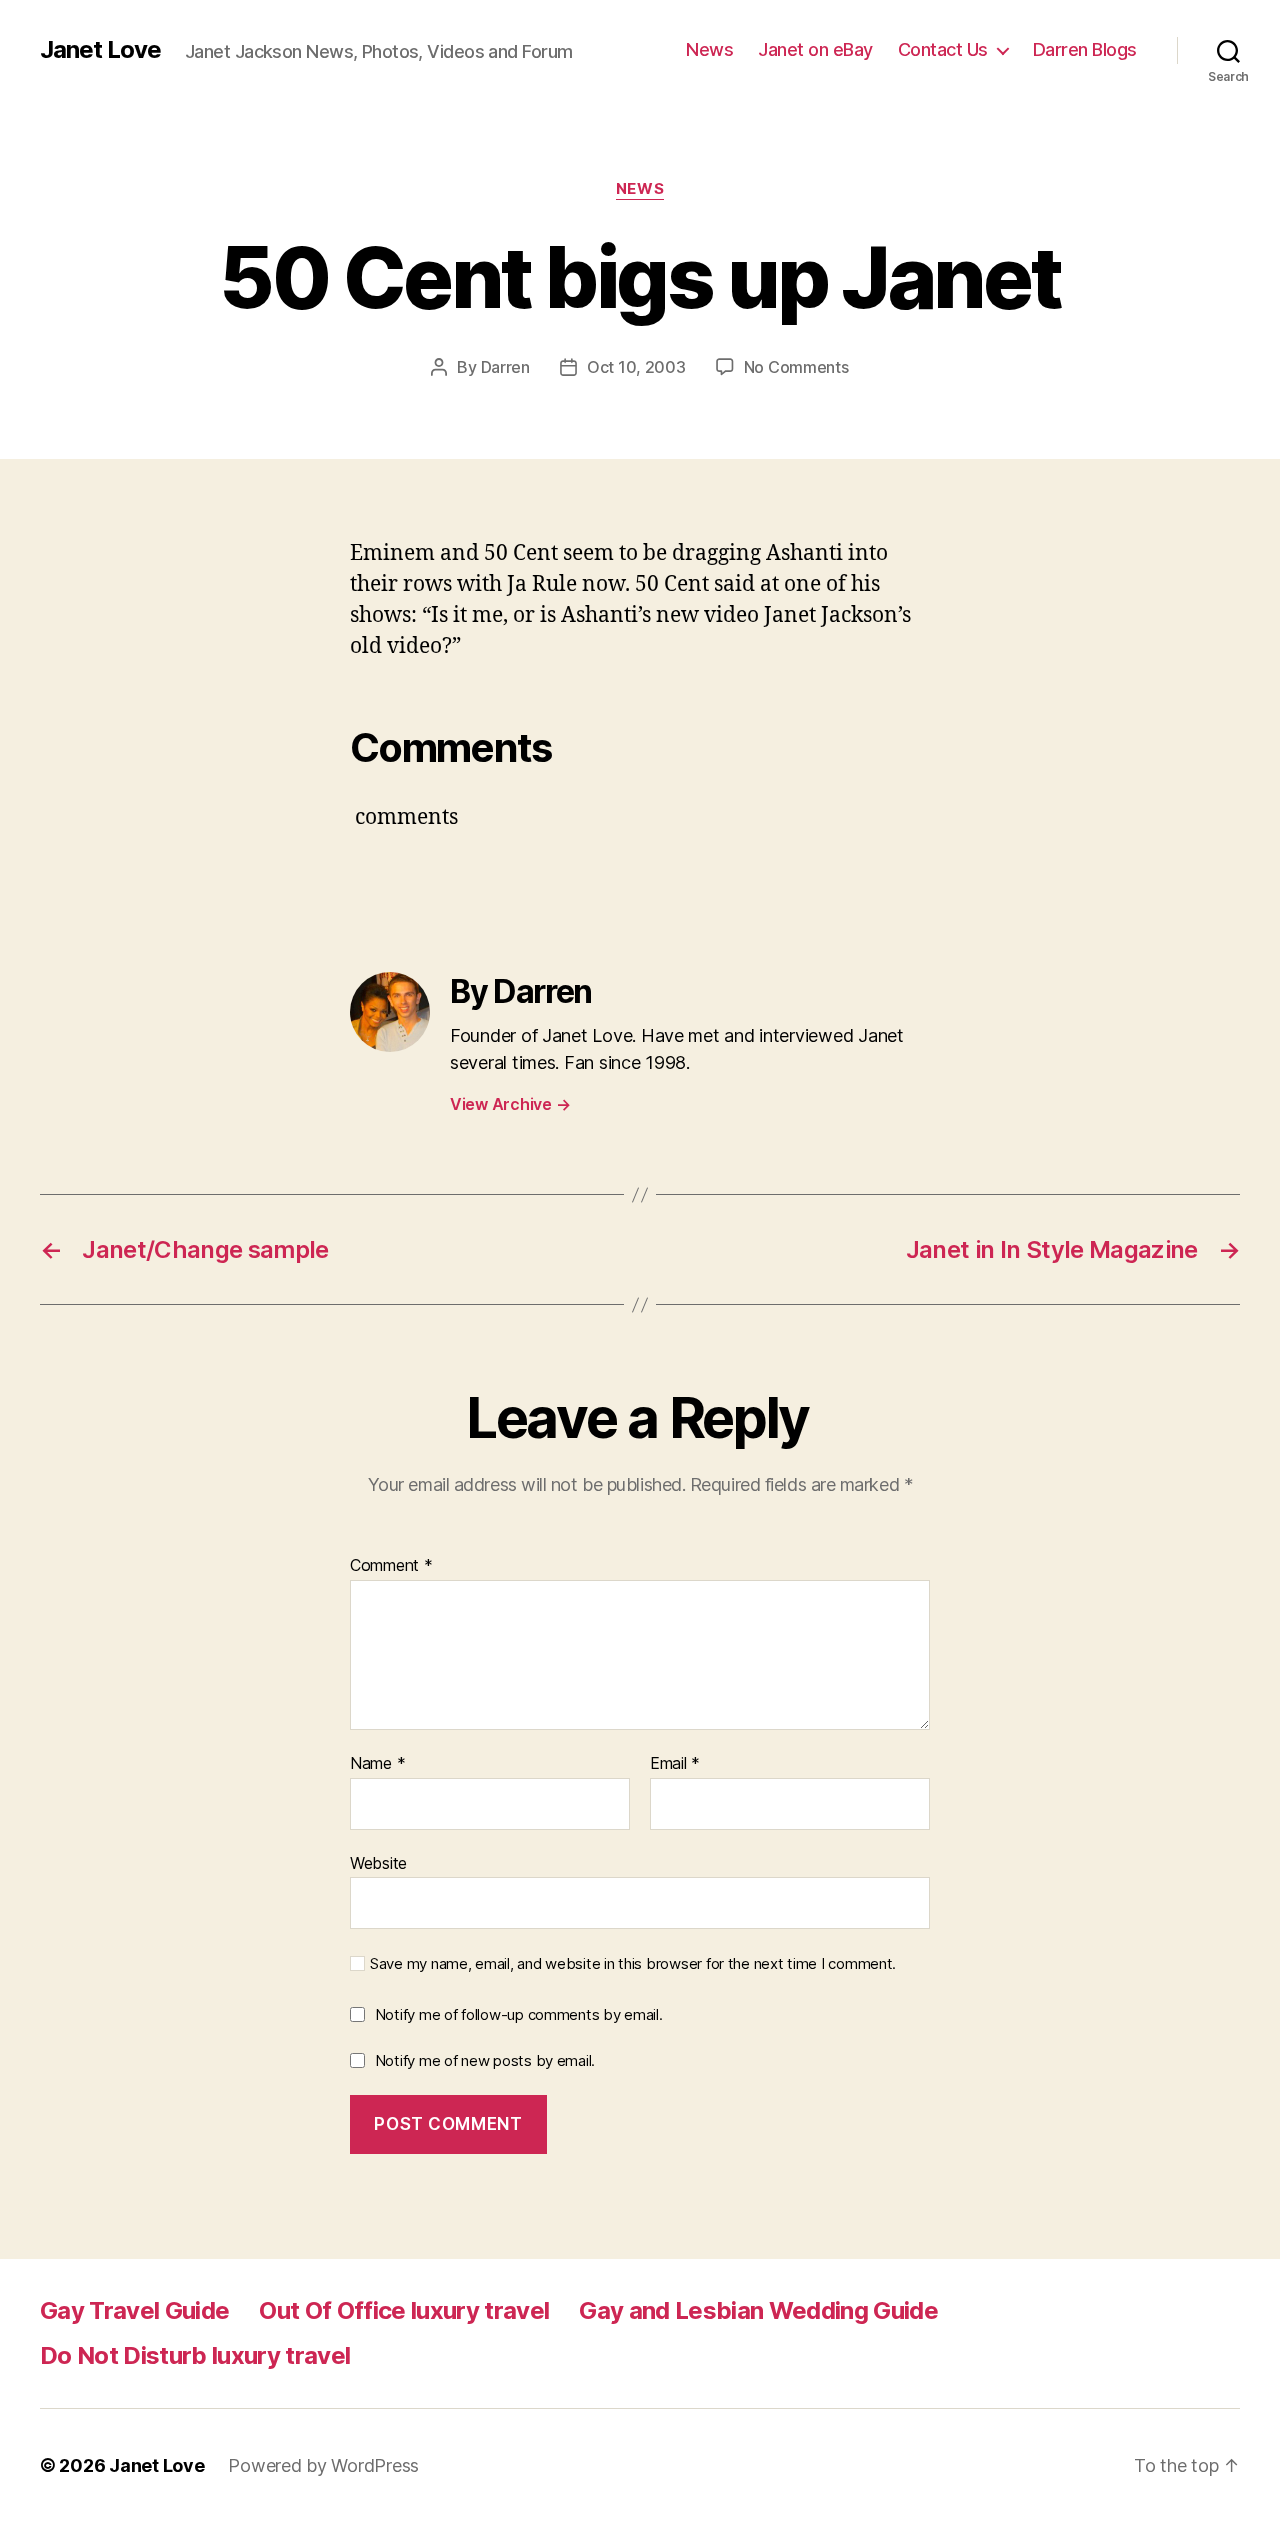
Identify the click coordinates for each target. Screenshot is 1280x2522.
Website (378, 1862)
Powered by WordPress (323, 2465)
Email (675, 1764)
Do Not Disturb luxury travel (195, 2355)
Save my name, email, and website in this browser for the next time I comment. (633, 1964)
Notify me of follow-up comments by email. (519, 2014)
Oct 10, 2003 (636, 367)
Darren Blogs (1085, 49)
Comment (391, 1566)
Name (377, 1764)
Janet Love (100, 50)
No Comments (796, 367)
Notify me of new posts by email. (485, 2060)
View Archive (510, 1104)
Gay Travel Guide (134, 2310)
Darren (505, 367)
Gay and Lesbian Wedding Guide (758, 2310)
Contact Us (943, 49)
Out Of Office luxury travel (404, 2310)
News (709, 49)
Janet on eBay (815, 49)
